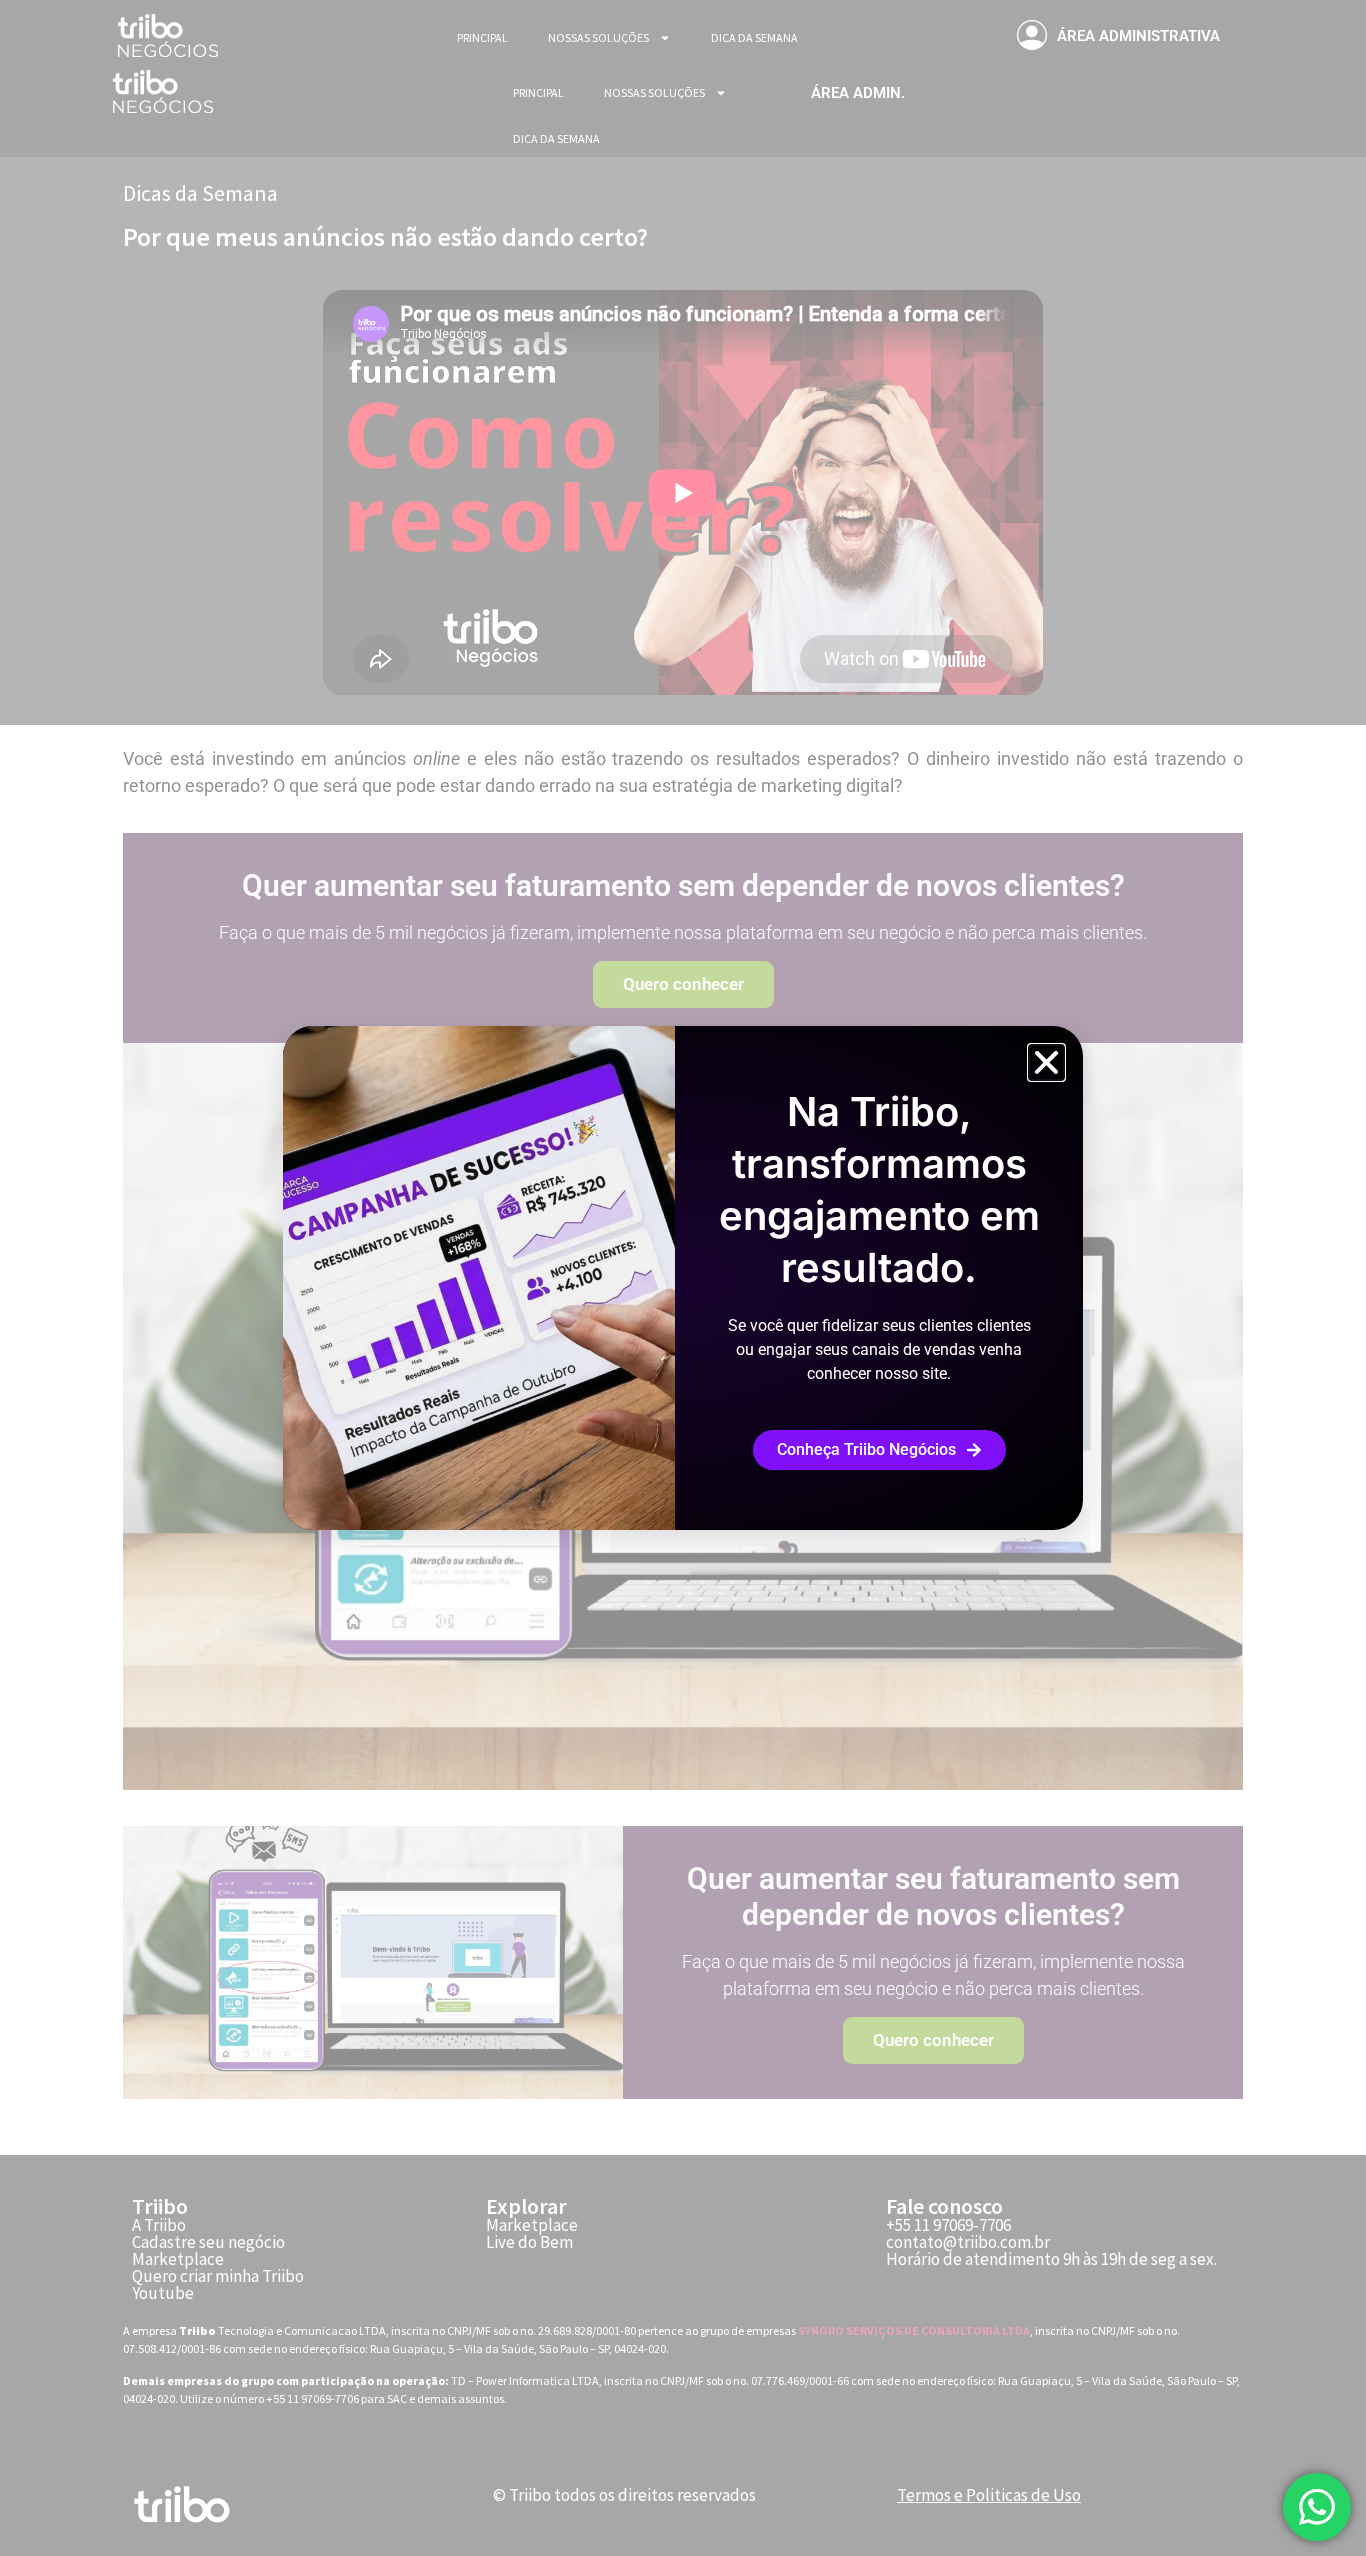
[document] (683, 1278)
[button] (1046, 1062)
